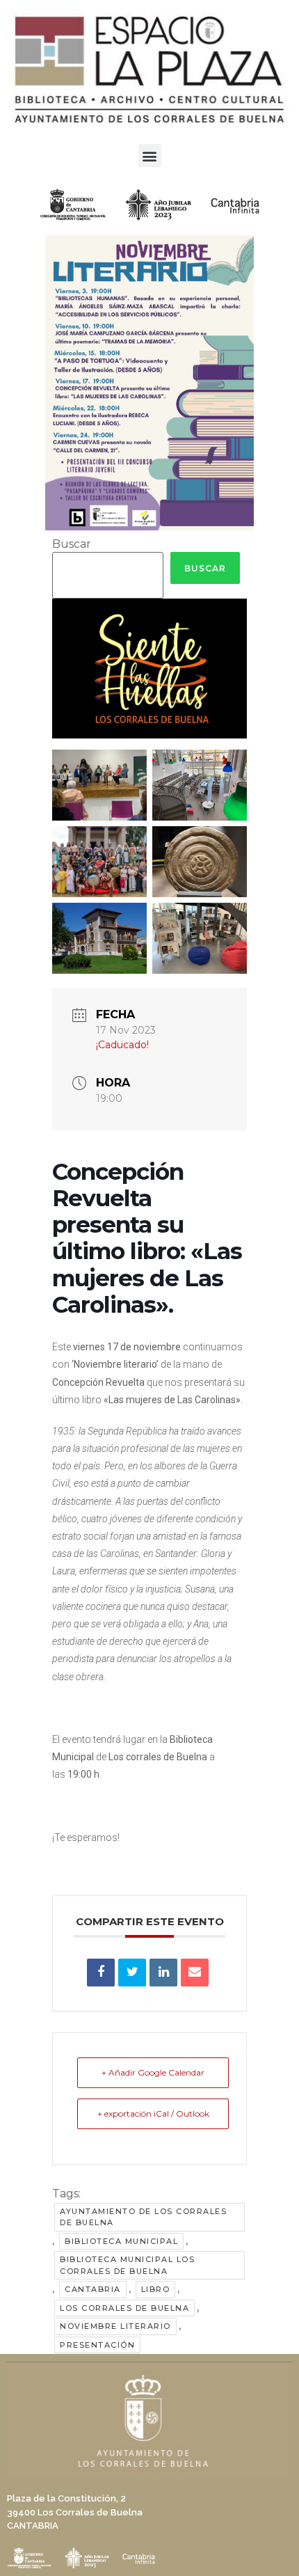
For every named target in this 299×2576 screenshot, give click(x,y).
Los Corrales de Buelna (124, 2308)
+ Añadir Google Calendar (153, 2072)
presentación (97, 2345)
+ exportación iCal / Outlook (153, 2113)
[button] (150, 156)
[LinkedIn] (163, 1973)
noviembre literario (115, 2326)
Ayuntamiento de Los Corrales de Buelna (143, 2217)
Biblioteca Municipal (121, 2241)
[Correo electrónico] (195, 1973)
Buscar (72, 544)
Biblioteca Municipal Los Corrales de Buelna (127, 2265)
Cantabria (93, 2289)
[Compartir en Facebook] (101, 1973)
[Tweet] (132, 1973)
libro (156, 2289)
